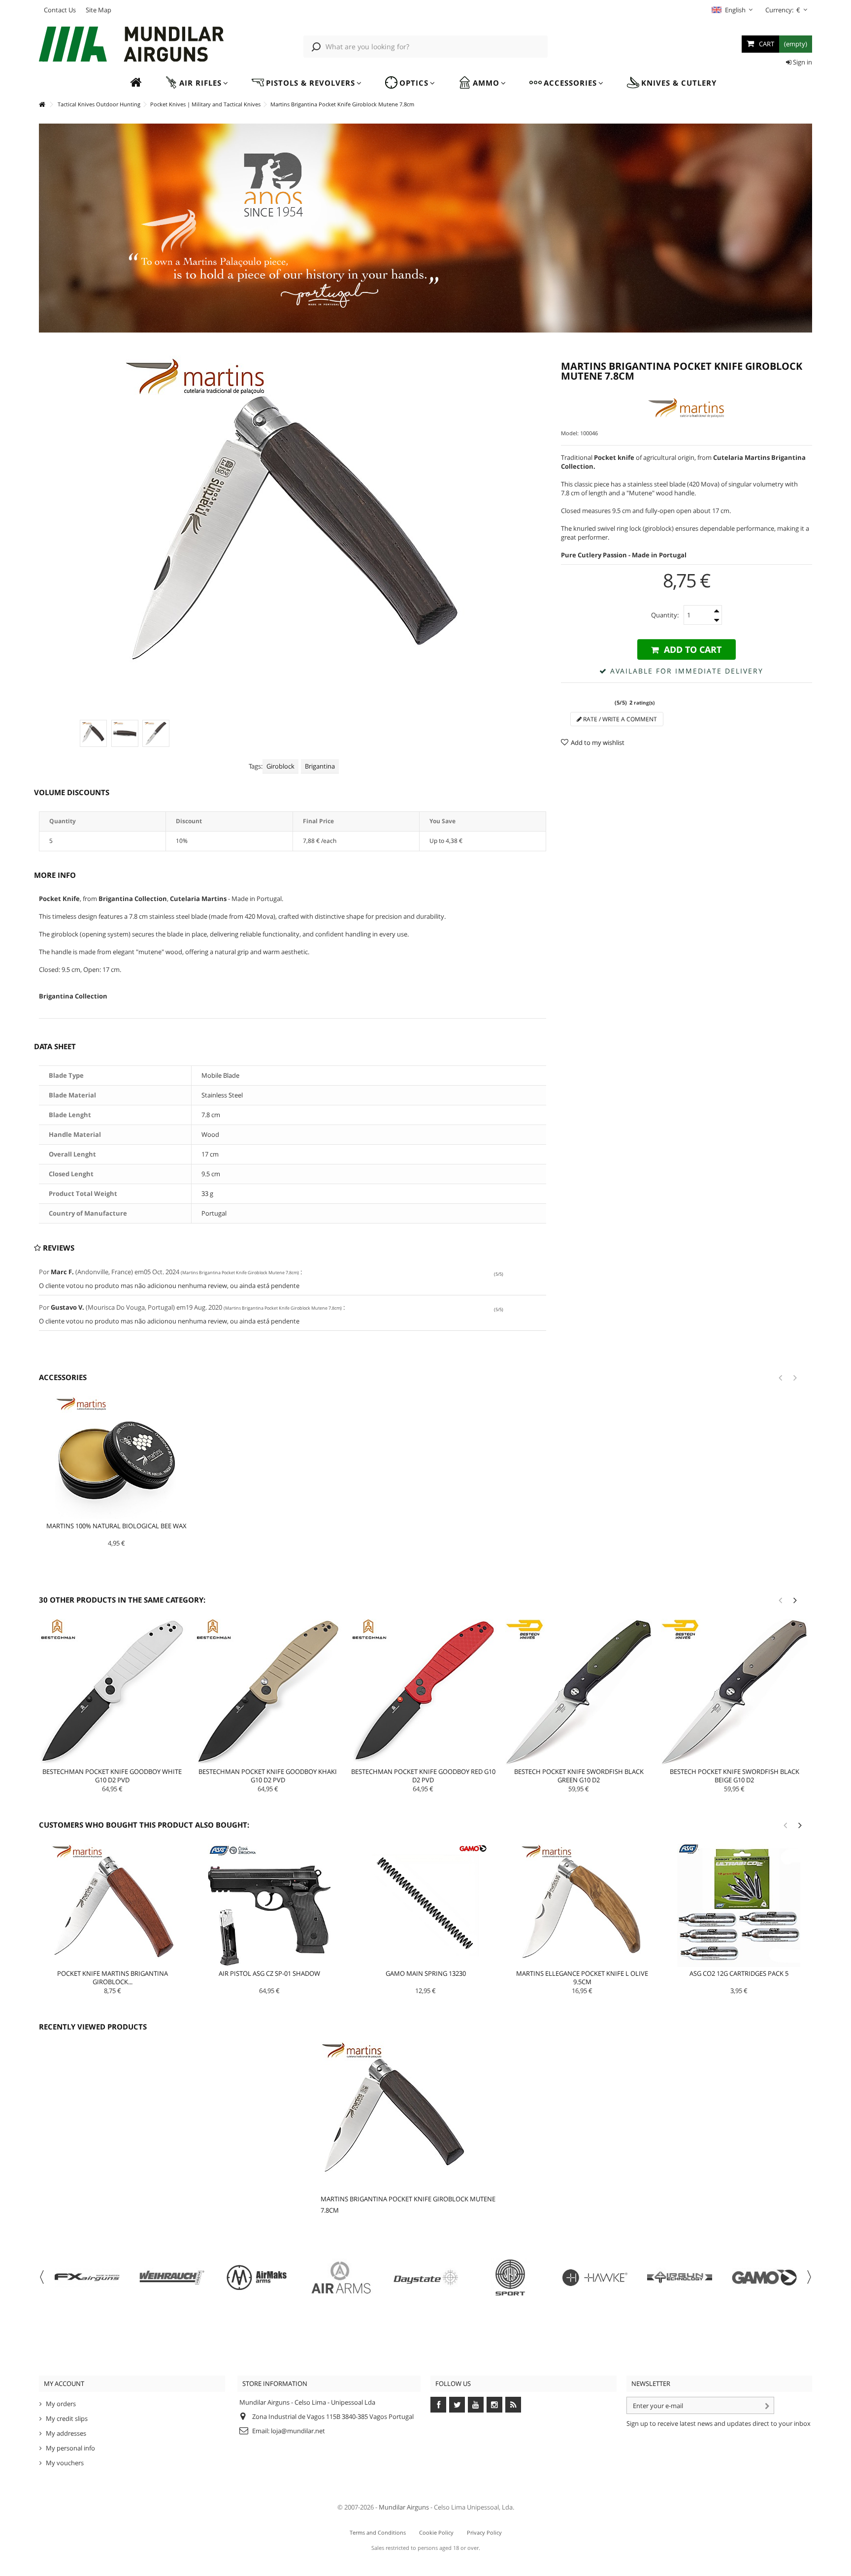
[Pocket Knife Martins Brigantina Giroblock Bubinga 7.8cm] (113, 1905)
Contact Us (60, 10)
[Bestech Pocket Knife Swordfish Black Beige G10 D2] (734, 1692)
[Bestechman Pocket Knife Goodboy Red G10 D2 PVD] (424, 1692)
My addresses (66, 2433)
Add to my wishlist (598, 742)
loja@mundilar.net (298, 2431)
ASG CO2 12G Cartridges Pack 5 (739, 1973)
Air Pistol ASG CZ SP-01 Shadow (269, 1973)
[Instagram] (494, 2405)
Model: (570, 433)
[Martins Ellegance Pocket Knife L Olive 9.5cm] (582, 1905)
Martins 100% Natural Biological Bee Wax (116, 1526)
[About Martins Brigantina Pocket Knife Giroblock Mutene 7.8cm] (414, 2115)
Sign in (802, 62)
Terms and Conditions (378, 2532)
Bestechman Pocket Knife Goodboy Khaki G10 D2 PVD (268, 1776)
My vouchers (65, 2463)
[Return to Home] (42, 105)
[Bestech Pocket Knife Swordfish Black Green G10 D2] (579, 1692)
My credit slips (67, 2418)
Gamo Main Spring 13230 (426, 1973)
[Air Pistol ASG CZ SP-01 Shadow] (269, 1905)
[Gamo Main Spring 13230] (426, 1905)
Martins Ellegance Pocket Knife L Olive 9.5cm (582, 1978)
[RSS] (513, 2405)
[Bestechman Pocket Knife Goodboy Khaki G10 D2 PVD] (268, 1692)
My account (64, 2383)
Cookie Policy (436, 2532)
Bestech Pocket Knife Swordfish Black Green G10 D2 (579, 1776)
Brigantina (320, 766)
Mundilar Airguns (404, 2507)
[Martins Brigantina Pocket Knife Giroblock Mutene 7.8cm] (93, 733)
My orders (61, 2404)
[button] (196, 83)
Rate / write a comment (619, 719)
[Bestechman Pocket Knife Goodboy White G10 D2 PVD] (112, 1692)
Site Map (98, 10)
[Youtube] (476, 2405)
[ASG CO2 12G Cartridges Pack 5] (739, 1905)
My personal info (70, 2448)
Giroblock (280, 766)
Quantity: (665, 615)
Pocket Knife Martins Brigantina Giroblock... (113, 1978)
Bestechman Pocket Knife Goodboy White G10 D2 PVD (112, 1776)
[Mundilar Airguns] (132, 45)
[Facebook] (438, 2405)
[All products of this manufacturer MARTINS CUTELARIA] (687, 408)
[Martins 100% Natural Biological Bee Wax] (117, 1458)
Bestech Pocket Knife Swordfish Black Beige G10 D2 (735, 1776)
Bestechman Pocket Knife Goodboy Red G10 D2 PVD (423, 1776)
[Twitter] (457, 2405)
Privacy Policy (484, 2532)
